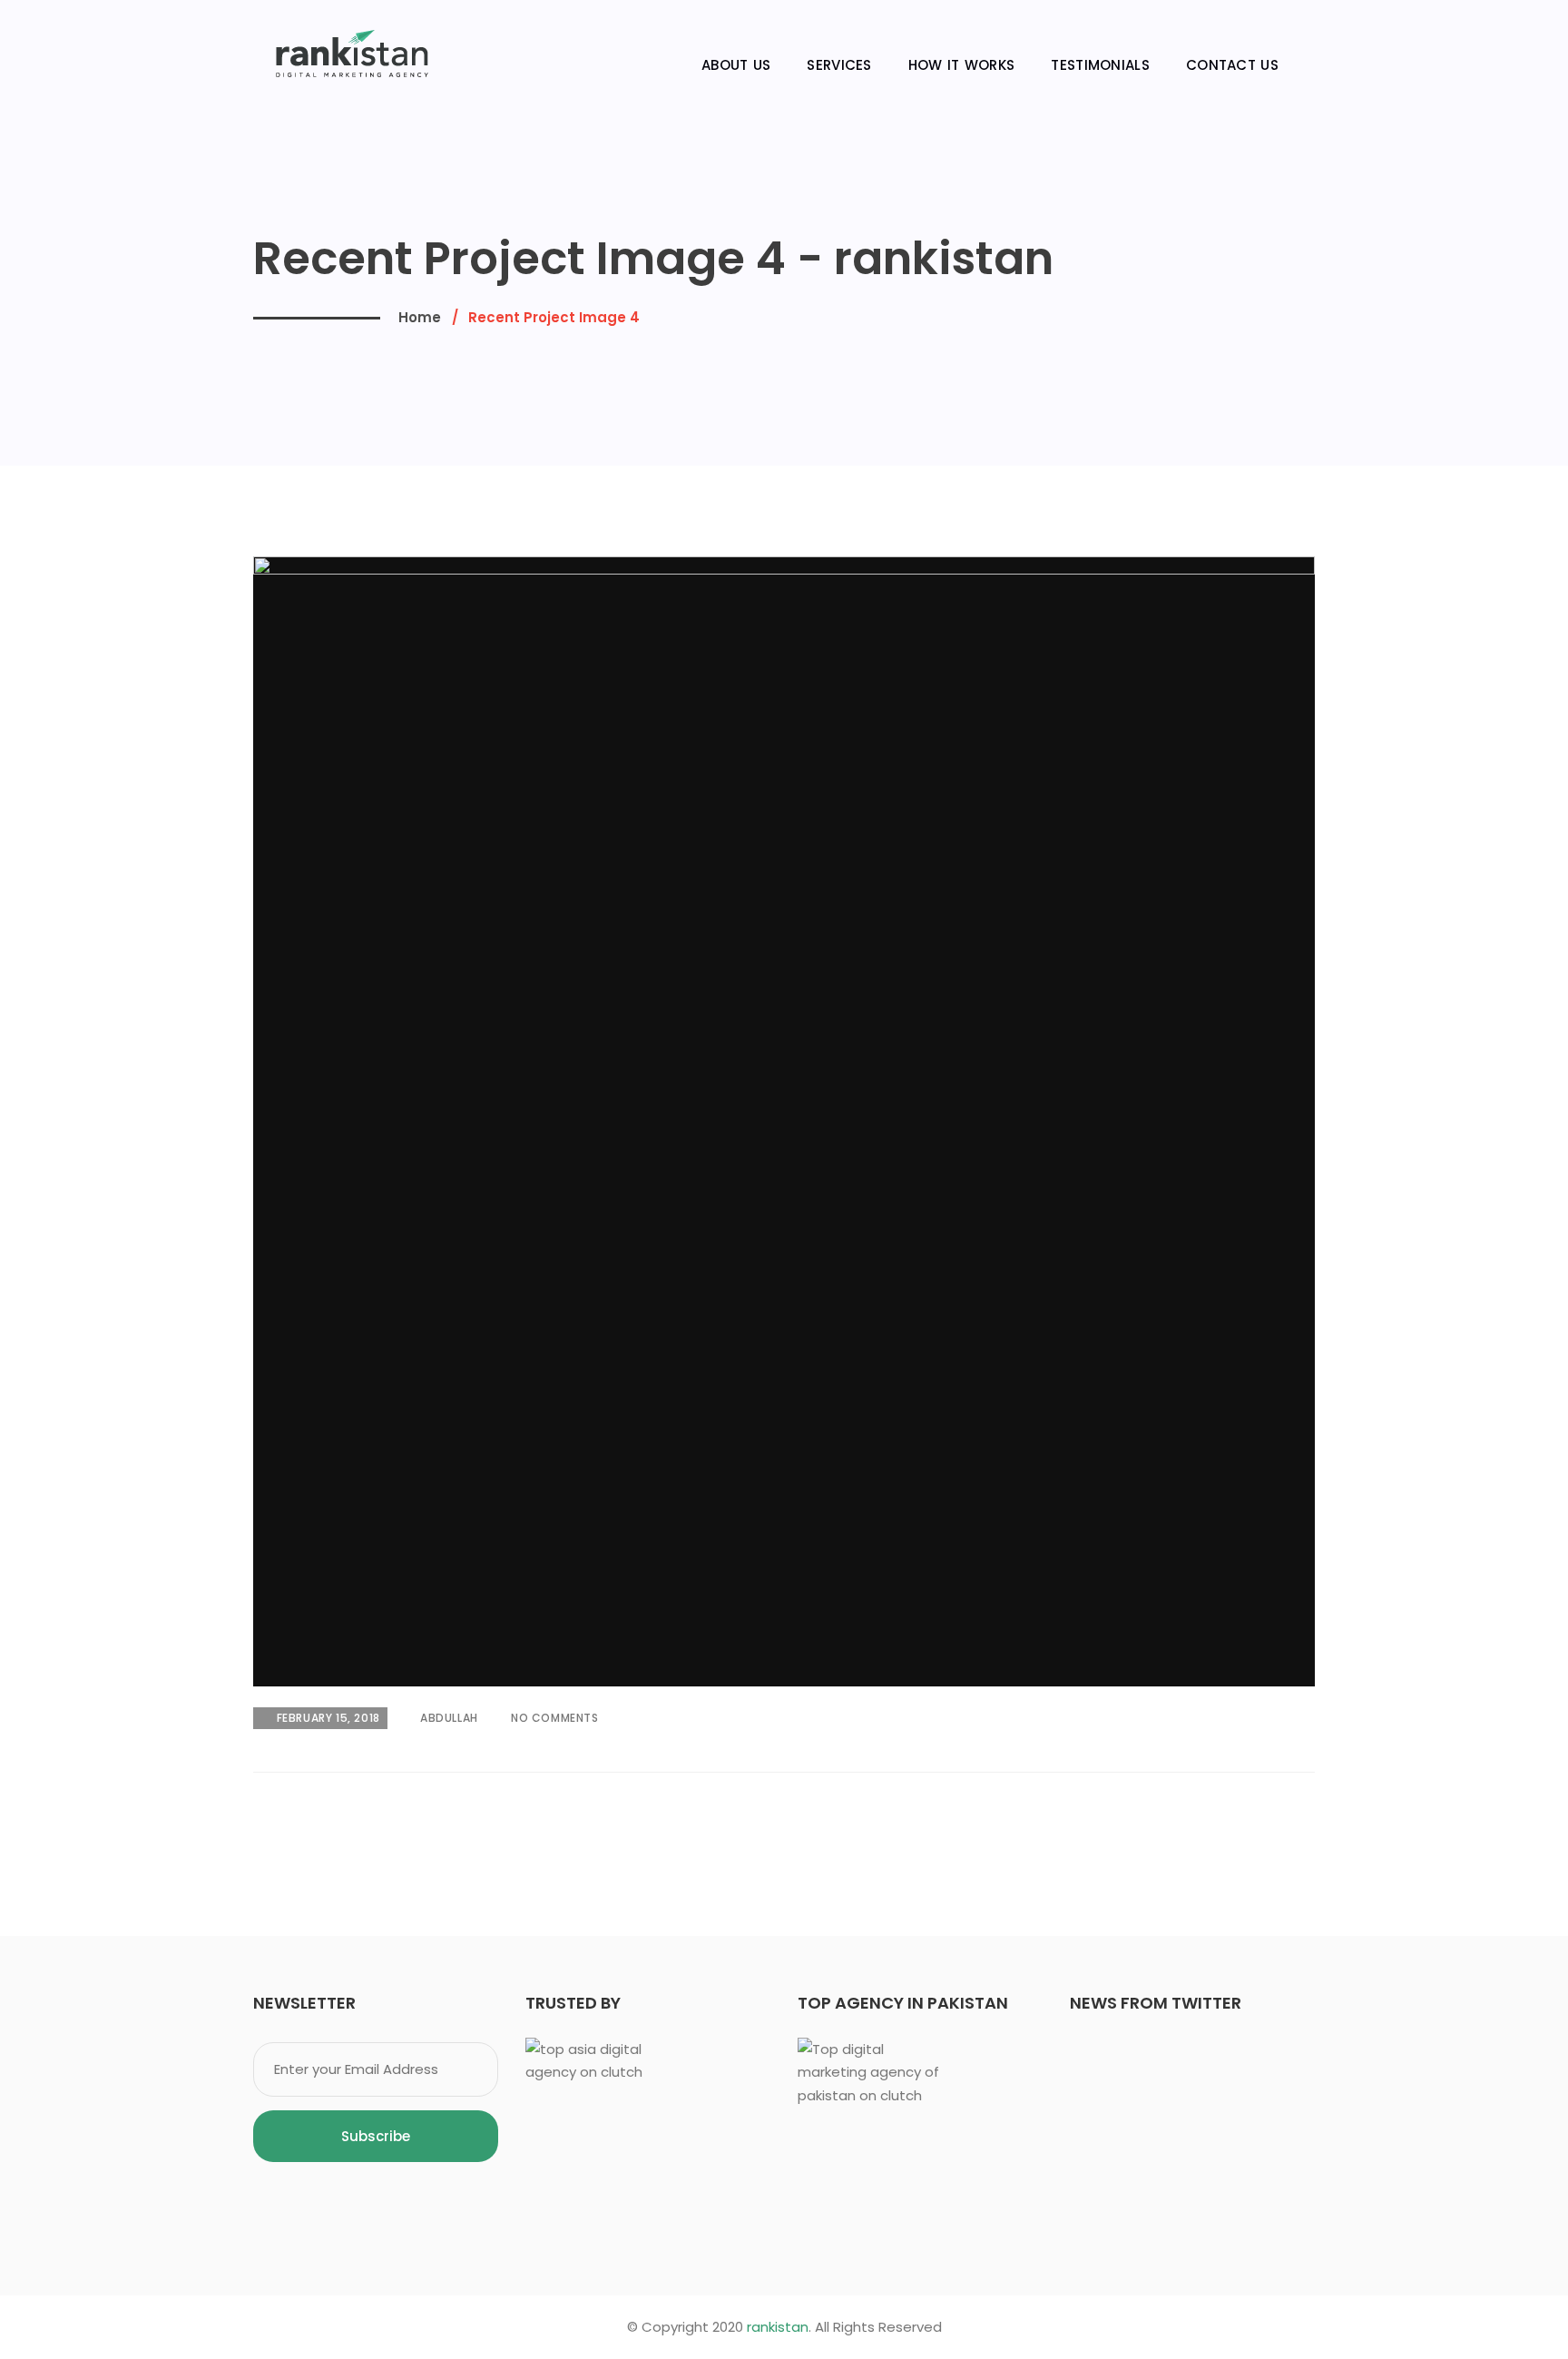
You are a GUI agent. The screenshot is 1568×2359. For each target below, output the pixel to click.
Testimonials (1100, 65)
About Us (736, 65)
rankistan (778, 2327)
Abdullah (447, 1718)
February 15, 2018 (328, 1718)
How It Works (962, 65)
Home (420, 317)
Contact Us (1232, 65)
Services (839, 65)
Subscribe (376, 2136)
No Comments (553, 1718)
